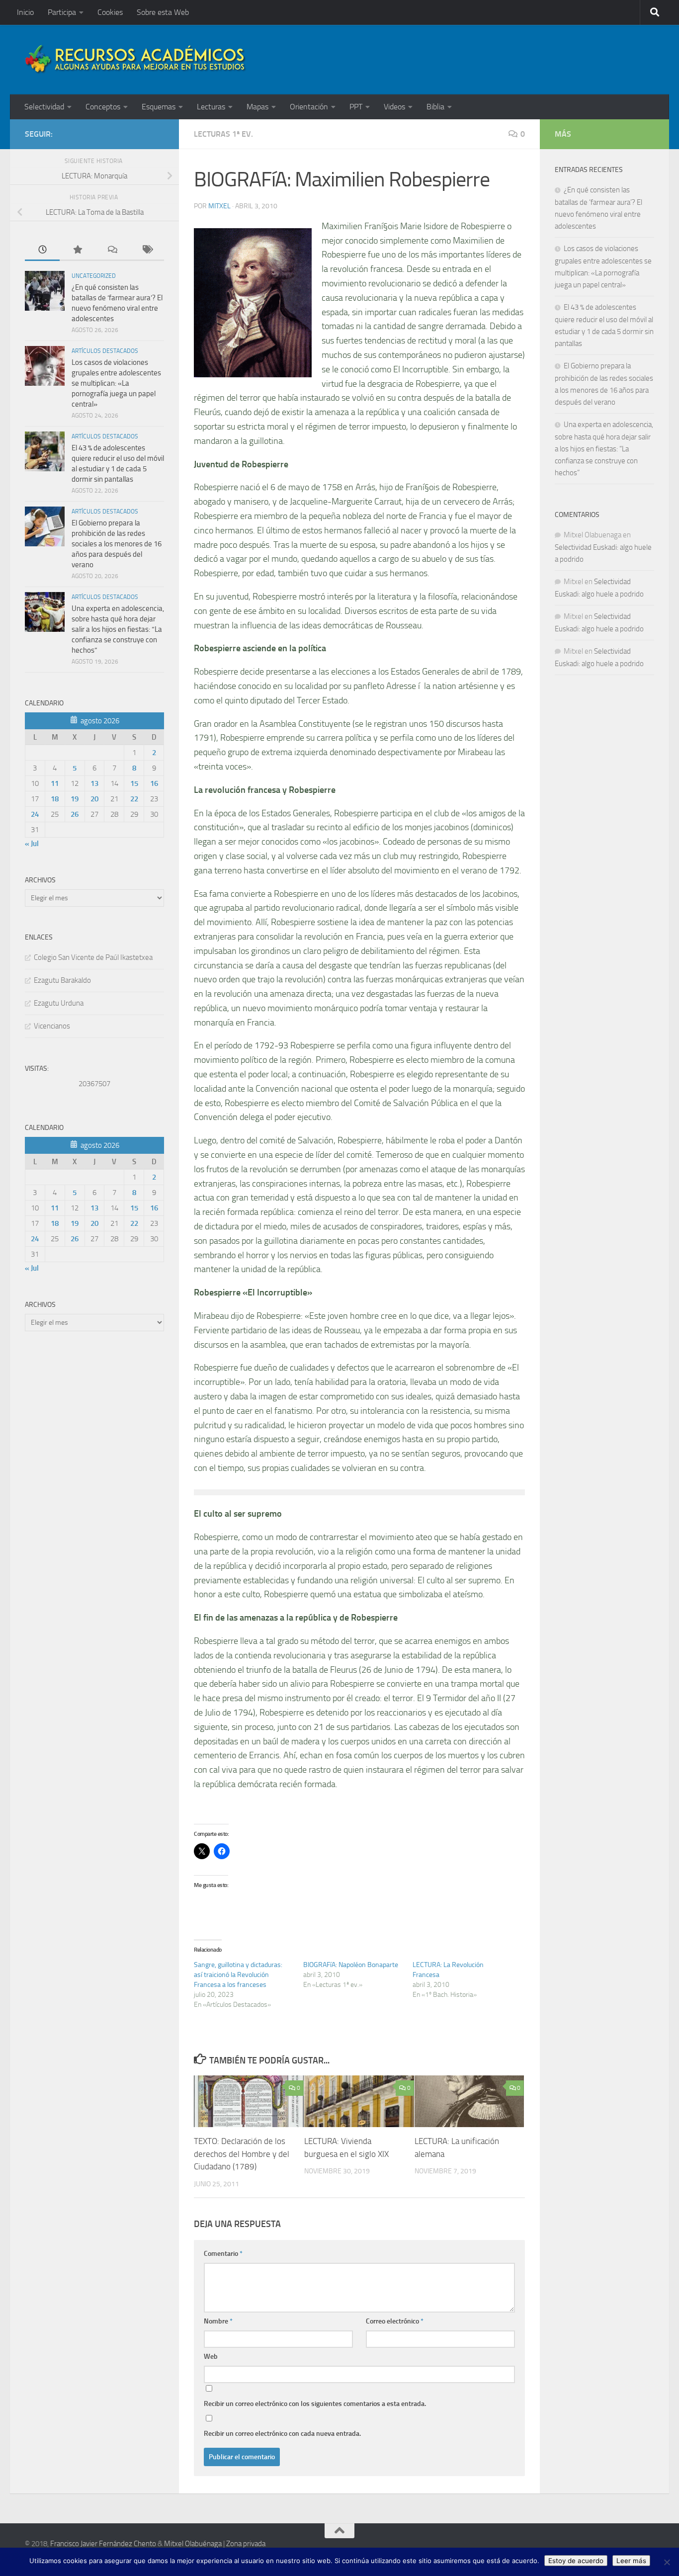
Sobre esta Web (163, 12)
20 (94, 799)
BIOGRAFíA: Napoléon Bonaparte (351, 1965)
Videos (394, 107)
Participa (62, 12)
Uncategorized (94, 276)
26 (75, 814)
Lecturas (211, 107)
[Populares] (77, 250)
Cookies (110, 12)
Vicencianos (52, 1026)
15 (134, 783)
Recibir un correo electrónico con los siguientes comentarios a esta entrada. (315, 2404)
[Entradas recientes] (42, 250)
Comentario (223, 2254)
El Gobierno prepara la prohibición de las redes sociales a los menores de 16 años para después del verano (117, 544)
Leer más (631, 2561)
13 (94, 783)
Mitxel (219, 206)
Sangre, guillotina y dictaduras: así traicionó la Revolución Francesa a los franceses (238, 1975)
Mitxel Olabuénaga (193, 2544)
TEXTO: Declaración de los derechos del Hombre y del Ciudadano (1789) (242, 2154)
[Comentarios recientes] (112, 250)
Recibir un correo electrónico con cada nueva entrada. (282, 2434)
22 (134, 799)
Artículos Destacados (105, 351)
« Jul (32, 844)
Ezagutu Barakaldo (62, 980)
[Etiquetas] (147, 250)
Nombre (218, 2321)
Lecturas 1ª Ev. (223, 134)
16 (154, 783)
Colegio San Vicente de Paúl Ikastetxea (93, 957)
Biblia (435, 107)
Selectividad (44, 107)
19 (75, 799)
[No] (667, 2562)
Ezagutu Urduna (59, 1003)
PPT (356, 107)
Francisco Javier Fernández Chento (103, 2544)
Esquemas (159, 107)
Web (211, 2357)
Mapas (257, 107)
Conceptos (103, 107)
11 (55, 783)
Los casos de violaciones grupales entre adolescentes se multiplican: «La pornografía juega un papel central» (116, 383)
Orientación (309, 107)
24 (35, 814)
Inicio (25, 12)
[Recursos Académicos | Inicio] (136, 60)
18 (55, 799)
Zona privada (246, 2544)
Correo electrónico (395, 2321)
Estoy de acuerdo (576, 2561)
